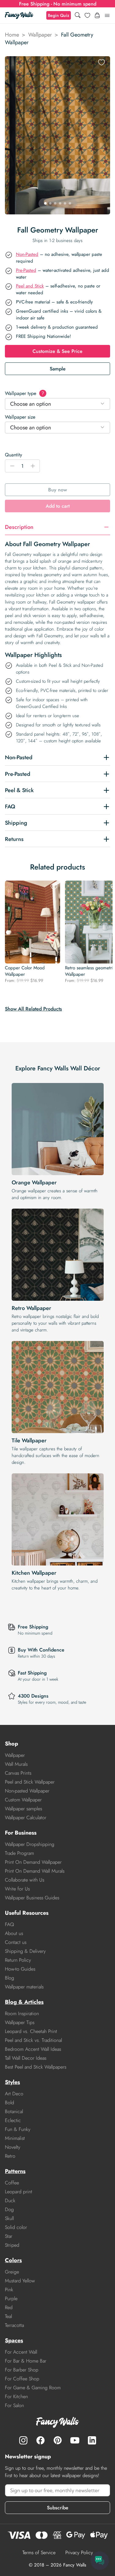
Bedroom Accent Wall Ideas (33, 2049)
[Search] (78, 16)
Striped (12, 2245)
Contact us (16, 1942)
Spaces (14, 2340)
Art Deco (14, 2094)
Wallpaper (40, 35)
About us (14, 1933)
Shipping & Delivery (25, 1951)
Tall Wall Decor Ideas (26, 2058)
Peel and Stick (30, 286)
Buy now (57, 490)
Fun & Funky (18, 2129)
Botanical (14, 2111)
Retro (10, 2156)
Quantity (13, 455)
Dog (9, 2209)
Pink (9, 2290)
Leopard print (19, 2192)
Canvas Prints (18, 1773)
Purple (11, 2298)
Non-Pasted (27, 254)
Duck (10, 2201)
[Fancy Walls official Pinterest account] (58, 2440)
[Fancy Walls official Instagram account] (23, 2440)
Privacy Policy (79, 2553)
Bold (10, 2103)
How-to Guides (20, 1969)
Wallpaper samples (23, 1809)
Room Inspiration (22, 2013)
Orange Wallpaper (34, 1182)
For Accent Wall (21, 2352)
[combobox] (57, 404)
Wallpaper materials (24, 1987)
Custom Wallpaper (23, 1800)
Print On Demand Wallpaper (33, 1862)
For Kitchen (16, 2396)
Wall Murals (16, 1764)
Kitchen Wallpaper (34, 1573)
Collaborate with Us (25, 1880)
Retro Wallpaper (31, 1308)
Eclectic (13, 2120)
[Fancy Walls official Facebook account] (40, 2440)
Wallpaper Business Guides (32, 1898)
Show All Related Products (33, 1009)
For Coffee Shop (22, 2379)
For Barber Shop (22, 2370)
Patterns (15, 2171)
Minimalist (15, 2138)
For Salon (14, 2405)
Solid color (16, 2227)
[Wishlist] (87, 15)
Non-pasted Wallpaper (27, 1791)
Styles (12, 2082)
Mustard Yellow (20, 2281)
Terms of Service (39, 2553)
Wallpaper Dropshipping (30, 1844)
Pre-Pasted (26, 270)
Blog (10, 1978)
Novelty (13, 2147)
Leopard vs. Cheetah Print (31, 2031)
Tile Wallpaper (29, 1440)
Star (9, 2236)
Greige (12, 2272)
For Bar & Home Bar (26, 2361)
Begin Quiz (59, 15)
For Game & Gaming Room (33, 2388)
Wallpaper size (20, 417)
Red (9, 2307)
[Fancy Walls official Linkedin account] (92, 2440)
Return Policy (18, 1960)
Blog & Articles (24, 2002)
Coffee (12, 2183)
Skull (9, 2218)
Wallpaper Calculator (26, 1818)
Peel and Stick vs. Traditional (33, 2040)
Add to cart (58, 506)
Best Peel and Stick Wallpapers (36, 2067)
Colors (13, 2260)
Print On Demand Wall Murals (35, 1871)
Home (12, 35)
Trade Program (19, 1853)
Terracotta (14, 2325)
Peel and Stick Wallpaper (30, 1782)
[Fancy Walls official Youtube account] (75, 2440)
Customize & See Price (57, 351)
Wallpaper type (25, 393)
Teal (8, 2316)
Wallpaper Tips (20, 2022)
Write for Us (17, 1889)
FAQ (10, 1924)
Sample (58, 369)
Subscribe (58, 2508)
